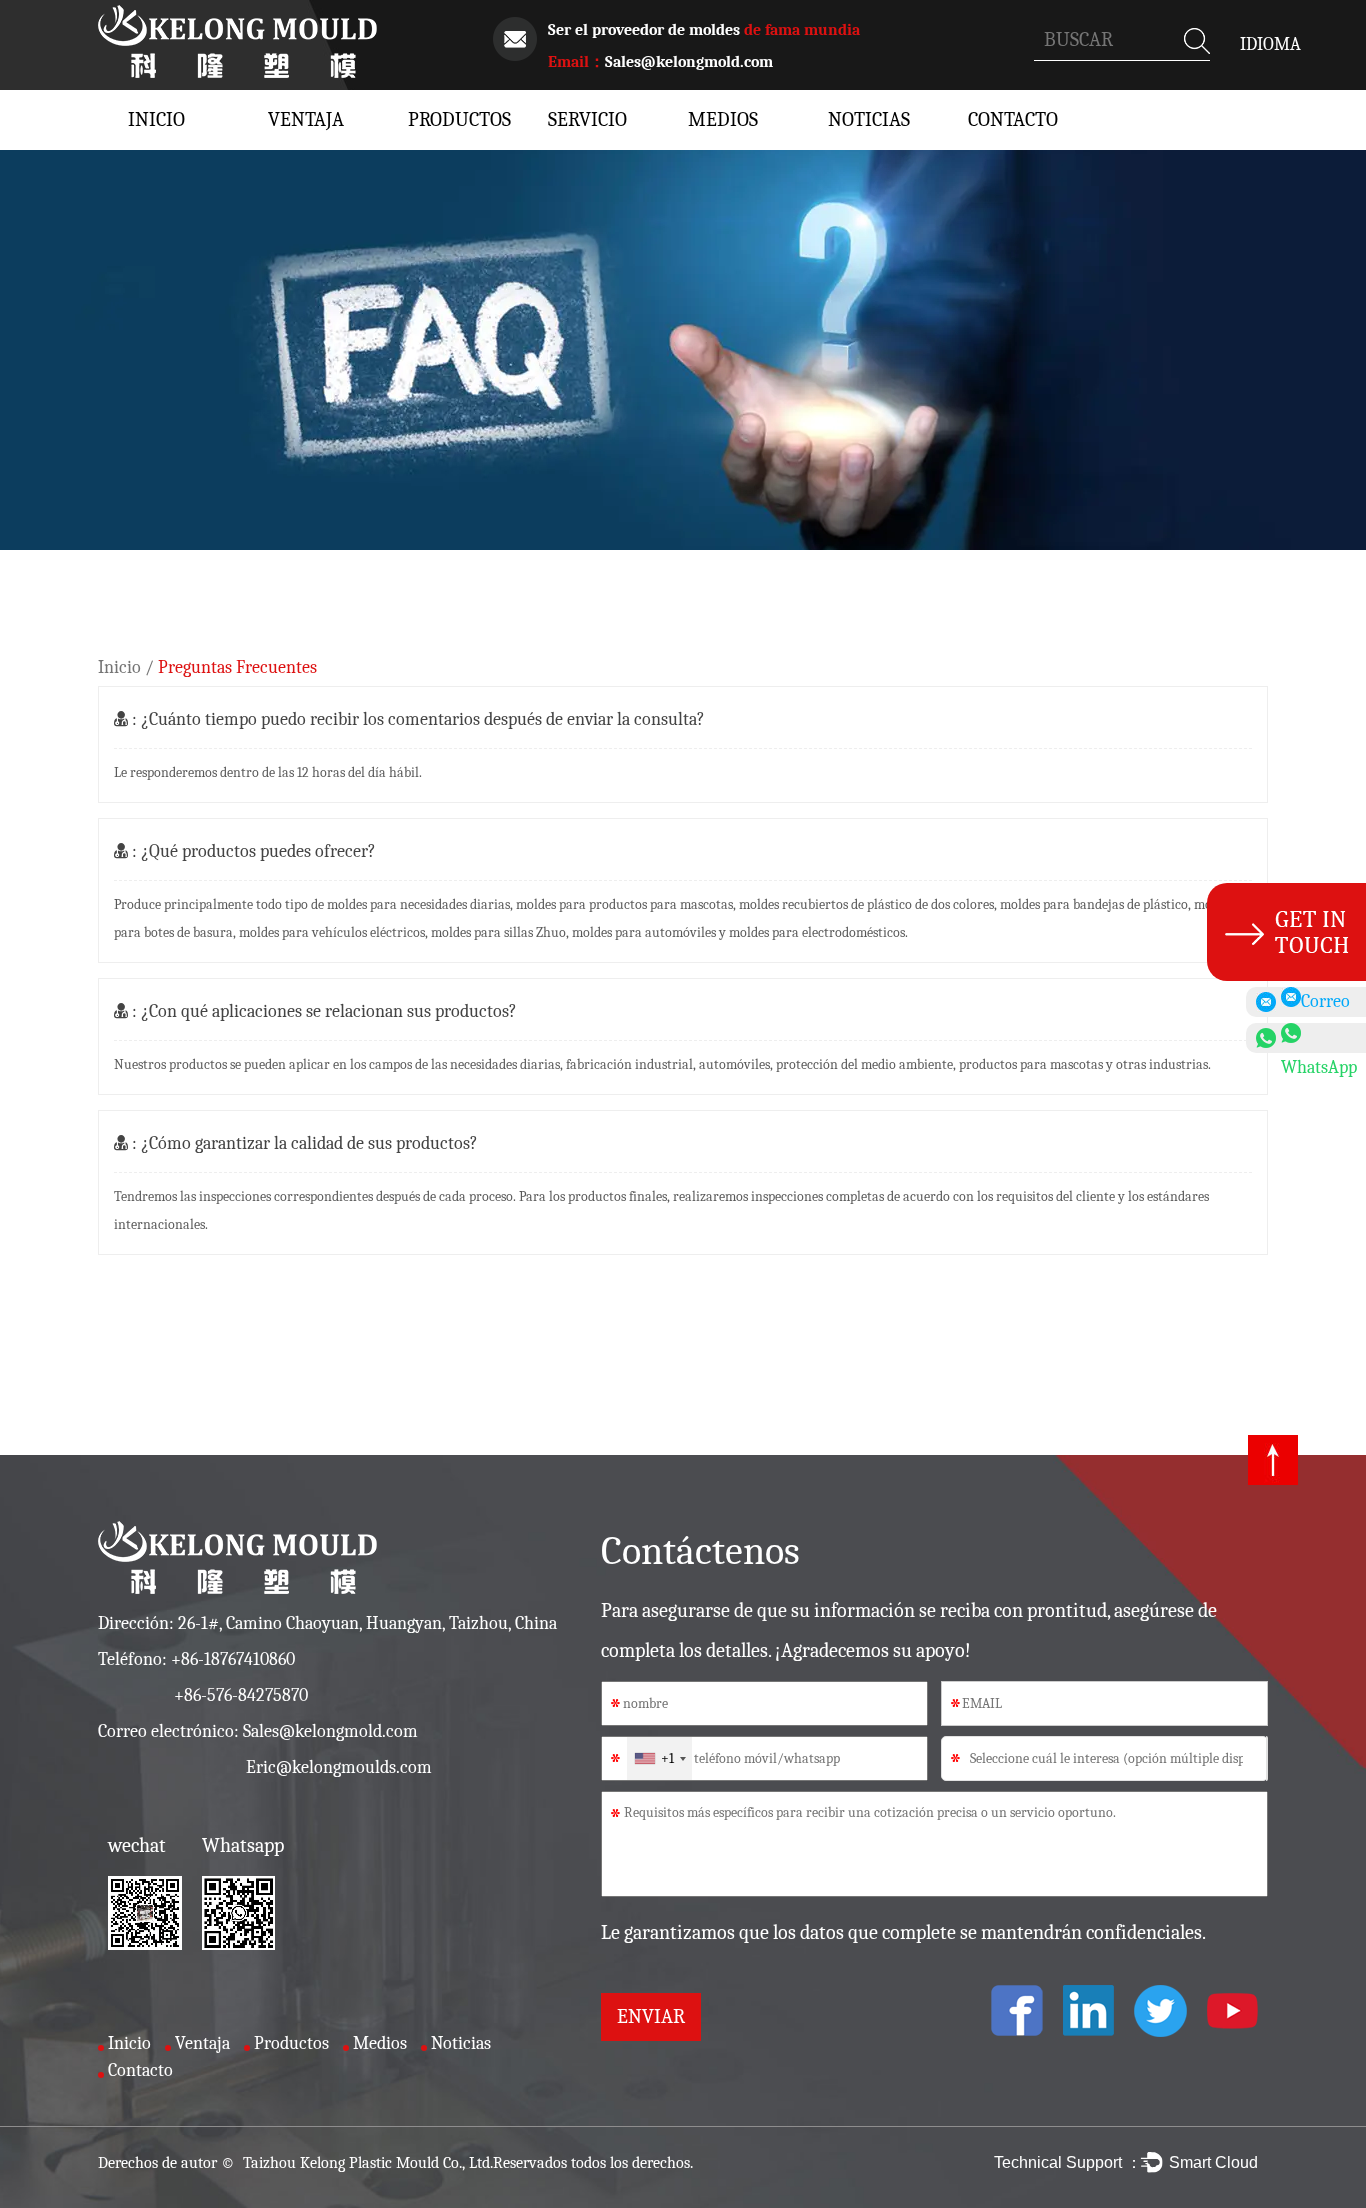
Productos (448, 119)
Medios (723, 119)
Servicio (587, 119)
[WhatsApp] (1306, 1038)
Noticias (868, 119)
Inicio (156, 119)
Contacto (1008, 119)
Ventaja (306, 119)
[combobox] (659, 1758)
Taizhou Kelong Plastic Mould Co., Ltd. (366, 2163)
